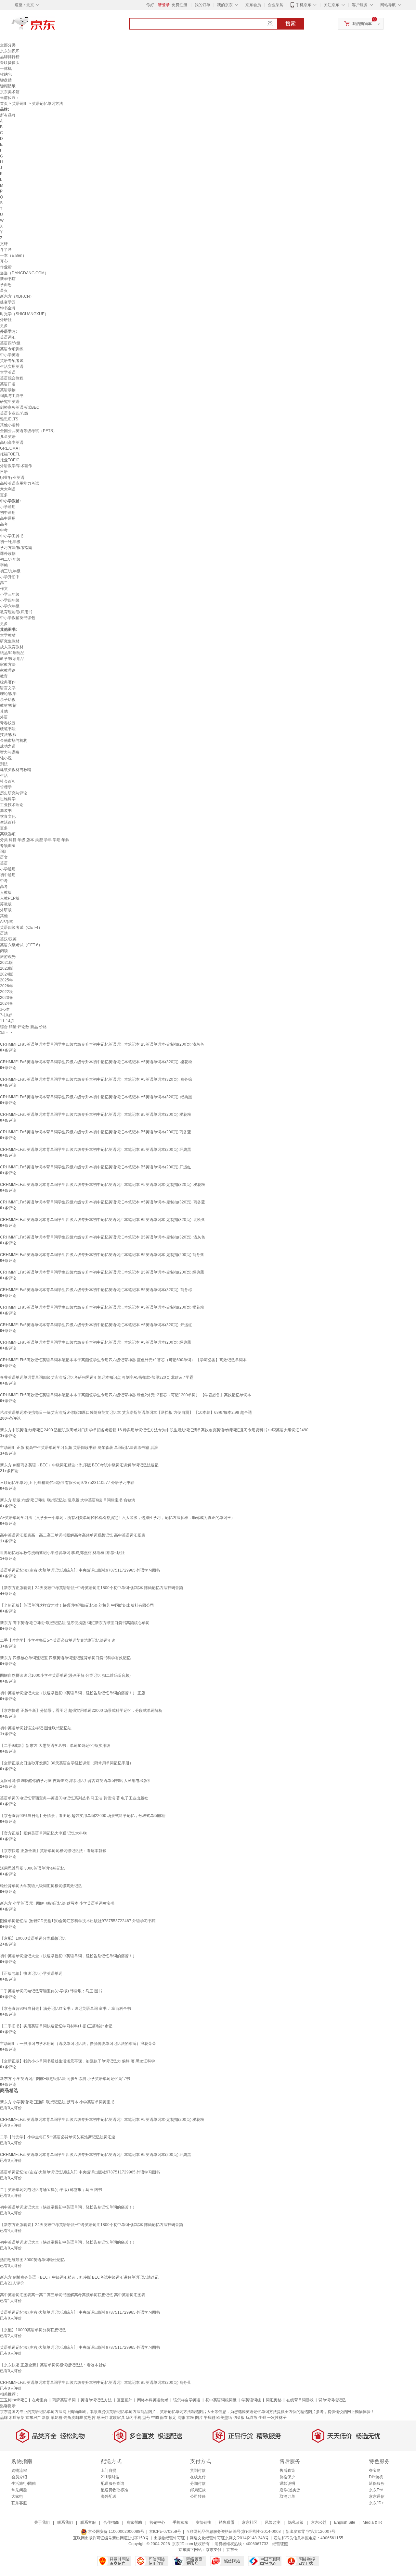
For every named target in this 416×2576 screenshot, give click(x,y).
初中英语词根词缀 (221, 2400)
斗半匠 (6, 250)
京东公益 (319, 2522)
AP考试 (6, 922)
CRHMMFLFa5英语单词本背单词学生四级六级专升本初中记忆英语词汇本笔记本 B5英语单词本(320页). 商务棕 (96, 1290)
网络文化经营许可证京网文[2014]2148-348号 (229, 2538)
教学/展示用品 (12, 659)
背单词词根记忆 (332, 2400)
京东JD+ (376, 2503)
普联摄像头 (10, 63)
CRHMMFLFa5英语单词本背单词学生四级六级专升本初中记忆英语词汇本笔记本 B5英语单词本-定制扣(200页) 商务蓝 (102, 1255)
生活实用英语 (12, 367)
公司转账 (198, 2496)
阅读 (4, 951)
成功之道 (8, 746)
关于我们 (42, 2522)
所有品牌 (8, 115)
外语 (4, 717)
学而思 (6, 285)
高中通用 (8, 518)
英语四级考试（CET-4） (21, 927)
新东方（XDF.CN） (17, 296)
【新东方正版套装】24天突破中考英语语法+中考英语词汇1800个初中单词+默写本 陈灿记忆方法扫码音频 (91, 1588)
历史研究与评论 (14, 793)
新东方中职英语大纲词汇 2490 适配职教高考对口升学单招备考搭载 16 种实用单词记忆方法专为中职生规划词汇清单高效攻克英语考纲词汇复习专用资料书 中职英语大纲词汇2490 (154, 1430)
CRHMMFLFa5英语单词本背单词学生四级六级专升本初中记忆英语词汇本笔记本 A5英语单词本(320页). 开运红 (96, 1325)
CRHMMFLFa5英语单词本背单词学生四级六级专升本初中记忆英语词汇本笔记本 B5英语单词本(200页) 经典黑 (96, 1150)
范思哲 (90, 2418)
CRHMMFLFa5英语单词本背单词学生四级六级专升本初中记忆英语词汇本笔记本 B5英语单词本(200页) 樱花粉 (96, 1114)
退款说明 (287, 2483)
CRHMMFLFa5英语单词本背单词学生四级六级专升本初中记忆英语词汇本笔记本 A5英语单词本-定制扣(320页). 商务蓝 (103, 1202)
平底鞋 (210, 2418)
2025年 (6, 980)
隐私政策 (296, 2522)
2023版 (6, 968)
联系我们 (65, 2522)
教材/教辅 (8, 705)
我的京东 (225, 5)
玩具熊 (252, 2418)
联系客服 (19, 2503)
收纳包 (6, 74)
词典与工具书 (12, 396)
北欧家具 (117, 2418)
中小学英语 (10, 355)
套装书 (6, 811)
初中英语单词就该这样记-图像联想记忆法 (36, 1728)
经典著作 (8, 682)
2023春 (6, 998)
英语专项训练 (12, 349)
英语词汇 (20, 104)
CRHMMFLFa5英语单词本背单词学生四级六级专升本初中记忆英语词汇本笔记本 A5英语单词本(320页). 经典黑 (96, 1097)
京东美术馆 (10, 92)
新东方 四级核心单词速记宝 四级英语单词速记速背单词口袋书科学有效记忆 (65, 1658)
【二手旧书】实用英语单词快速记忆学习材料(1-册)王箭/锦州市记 (56, 2026)
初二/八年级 (10, 559)
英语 (4, 863)
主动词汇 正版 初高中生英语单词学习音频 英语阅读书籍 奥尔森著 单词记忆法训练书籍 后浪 (79, 1448)
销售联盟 (227, 2522)
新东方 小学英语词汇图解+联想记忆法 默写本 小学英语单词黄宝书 (57, 1903)
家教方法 (8, 665)
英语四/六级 (10, 343)
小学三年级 (10, 594)
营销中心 (157, 2522)
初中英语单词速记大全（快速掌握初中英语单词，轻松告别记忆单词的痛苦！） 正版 (73, 1693)
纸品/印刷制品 (12, 653)
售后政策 (287, 2470)
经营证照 (280, 2544)
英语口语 (8, 384)
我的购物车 (362, 24)
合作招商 (111, 2522)
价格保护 (287, 2477)
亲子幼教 (8, 700)
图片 (199, 2418)
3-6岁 (5, 1009)
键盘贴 (6, 80)
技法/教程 (8, 735)
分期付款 (198, 2483)
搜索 (291, 24)
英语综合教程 (12, 378)
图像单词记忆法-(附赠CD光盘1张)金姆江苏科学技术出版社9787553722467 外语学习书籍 (78, 1921)
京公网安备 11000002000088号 (116, 2532)
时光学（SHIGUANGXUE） (24, 314)
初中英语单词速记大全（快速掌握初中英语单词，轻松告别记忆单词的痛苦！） (68, 1956)
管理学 (6, 787)
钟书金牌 (8, 308)
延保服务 (377, 2483)
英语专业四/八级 (14, 413)
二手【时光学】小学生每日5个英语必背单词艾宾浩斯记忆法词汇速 (58, 1640)
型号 (146, 2418)
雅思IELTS (9, 419)
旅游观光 (8, 957)
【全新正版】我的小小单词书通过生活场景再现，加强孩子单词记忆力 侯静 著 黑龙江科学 (78, 2061)
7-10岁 (6, 1015)
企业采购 (276, 5)
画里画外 (124, 2400)
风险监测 (273, 2522)
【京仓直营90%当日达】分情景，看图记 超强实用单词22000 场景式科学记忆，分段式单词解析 (83, 1816)
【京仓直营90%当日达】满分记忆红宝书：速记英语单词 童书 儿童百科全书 (65, 2009)
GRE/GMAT (10, 448)
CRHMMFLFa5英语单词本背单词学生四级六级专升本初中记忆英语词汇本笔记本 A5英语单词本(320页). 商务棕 (96, 1079)
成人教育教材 (12, 647)
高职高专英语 (12, 442)
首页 (4, 104)
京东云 (232, 2550)
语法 (4, 933)
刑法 (4, 764)
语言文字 (8, 688)
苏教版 (6, 904)
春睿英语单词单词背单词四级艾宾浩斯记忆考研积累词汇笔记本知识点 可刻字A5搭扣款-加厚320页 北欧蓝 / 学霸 (97, 1377)
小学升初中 (10, 577)
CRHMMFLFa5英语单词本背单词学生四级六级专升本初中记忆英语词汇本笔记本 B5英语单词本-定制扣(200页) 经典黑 (102, 1272)
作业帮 (6, 267)
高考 (4, 524)
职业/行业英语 (12, 478)
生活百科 (8, 822)
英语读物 (8, 390)
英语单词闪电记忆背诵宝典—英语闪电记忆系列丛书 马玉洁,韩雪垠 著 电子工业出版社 (74, 1798)
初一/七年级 (10, 542)
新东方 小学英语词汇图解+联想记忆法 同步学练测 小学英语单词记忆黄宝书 (65, 2079)
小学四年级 (10, 600)
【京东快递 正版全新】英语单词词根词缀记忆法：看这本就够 (53, 1851)
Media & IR (372, 2522)
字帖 (4, 565)
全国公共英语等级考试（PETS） (28, 431)
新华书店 (8, 279)
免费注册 (179, 5)
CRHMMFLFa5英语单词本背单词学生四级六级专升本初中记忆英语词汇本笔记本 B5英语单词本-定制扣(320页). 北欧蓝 (103, 1220)
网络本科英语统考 (153, 2400)
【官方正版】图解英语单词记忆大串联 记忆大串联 (43, 1833)
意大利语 (8, 489)
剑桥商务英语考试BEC (20, 407)
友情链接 (203, 2522)
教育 (4, 676)
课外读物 (8, 554)
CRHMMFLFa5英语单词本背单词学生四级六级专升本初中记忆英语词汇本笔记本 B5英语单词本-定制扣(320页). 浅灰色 (103, 1237)
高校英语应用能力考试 (19, 483)
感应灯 (102, 2418)
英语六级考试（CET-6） (21, 945)
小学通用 (8, 507)
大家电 (17, 2496)
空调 (155, 2418)
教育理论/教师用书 (16, 612)
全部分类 (8, 45)
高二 (4, 583)
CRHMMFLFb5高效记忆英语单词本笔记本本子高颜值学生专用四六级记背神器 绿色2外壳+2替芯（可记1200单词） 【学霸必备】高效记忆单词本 (126, 1395)
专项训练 (8, 846)
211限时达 (110, 2477)
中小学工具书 (12, 536)
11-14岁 (7, 1021)
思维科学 (8, 799)
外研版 (6, 910)
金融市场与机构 (14, 740)
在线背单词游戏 (300, 2400)
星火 (4, 291)
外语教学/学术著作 (16, 466)
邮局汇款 (198, 2490)
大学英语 (8, 372)
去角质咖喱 (73, 2418)
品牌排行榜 (10, 57)
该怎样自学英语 (187, 2400)
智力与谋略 (10, 752)
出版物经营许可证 (169, 2538)
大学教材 (8, 635)
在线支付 (198, 2477)
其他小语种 (10, 425)
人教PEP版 (10, 898)
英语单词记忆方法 (96, 2400)
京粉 (190, 2418)
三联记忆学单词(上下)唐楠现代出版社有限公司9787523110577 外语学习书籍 (67, 1483)
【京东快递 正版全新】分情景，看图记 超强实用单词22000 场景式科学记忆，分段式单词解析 (81, 1711)
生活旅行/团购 (24, 2483)
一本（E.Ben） (13, 255)
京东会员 (253, 5)
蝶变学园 (8, 302)
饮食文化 (8, 816)
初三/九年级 (10, 571)
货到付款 (198, 2470)
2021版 (6, 963)
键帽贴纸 (8, 86)
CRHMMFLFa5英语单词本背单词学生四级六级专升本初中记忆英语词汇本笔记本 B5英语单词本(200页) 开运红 (96, 1167)
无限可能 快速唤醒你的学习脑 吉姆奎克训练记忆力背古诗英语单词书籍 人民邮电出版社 (76, 1781)
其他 (4, 711)
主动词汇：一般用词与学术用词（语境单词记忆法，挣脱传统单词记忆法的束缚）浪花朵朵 (78, 2044)
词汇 (4, 852)
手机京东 (304, 5)
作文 (4, 589)
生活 (4, 776)
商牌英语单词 (64, 2400)
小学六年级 (10, 606)
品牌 (4, 2418)
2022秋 (6, 992)
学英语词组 (251, 2400)
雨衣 (164, 2418)
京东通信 (377, 2496)
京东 (55, 26)
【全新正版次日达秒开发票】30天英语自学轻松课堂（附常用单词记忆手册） (67, 1763)
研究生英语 (10, 402)
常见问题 (19, 2490)
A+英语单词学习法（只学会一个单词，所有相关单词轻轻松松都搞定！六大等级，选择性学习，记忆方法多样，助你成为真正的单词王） (117, 1518)
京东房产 (33, 2418)
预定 (173, 2418)
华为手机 (134, 2418)
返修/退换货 (290, 2490)
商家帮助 (134, 2522)
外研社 (6, 320)
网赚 (181, 2418)
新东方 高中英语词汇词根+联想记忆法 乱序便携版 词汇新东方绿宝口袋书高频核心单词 (75, 1623)
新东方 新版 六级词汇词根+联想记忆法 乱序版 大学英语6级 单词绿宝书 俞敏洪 (68, 1500)
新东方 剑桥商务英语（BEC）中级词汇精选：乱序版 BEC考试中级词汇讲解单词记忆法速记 (79, 1465)
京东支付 (214, 2550)
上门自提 (109, 2470)
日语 (4, 472)
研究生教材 (10, 641)
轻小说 (6, 758)
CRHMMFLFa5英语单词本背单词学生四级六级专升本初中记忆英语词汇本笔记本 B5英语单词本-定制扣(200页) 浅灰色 (102, 1044)
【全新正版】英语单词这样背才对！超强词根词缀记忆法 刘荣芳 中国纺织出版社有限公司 (77, 1605)
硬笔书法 (8, 729)
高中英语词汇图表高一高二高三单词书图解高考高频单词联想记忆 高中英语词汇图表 (73, 1535)
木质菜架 (17, 2418)
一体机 (6, 68)
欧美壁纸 (224, 2418)
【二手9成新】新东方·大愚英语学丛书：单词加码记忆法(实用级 (55, 1746)
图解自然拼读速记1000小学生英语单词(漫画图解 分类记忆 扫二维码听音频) (65, 1675)
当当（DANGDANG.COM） (24, 273)
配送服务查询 (112, 2483)
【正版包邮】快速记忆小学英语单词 (31, 1973)
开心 (4, 261)
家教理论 (8, 670)
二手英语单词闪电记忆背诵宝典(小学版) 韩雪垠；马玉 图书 (51, 1991)
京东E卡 (376, 2490)
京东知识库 (10, 51)
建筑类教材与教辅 (16, 770)
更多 (4, 326)
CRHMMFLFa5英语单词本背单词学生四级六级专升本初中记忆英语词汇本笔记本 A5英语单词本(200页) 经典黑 (96, 1342)
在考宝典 (40, 2400)
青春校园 (8, 723)
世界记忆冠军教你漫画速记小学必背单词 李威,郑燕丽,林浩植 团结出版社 (62, 1553)
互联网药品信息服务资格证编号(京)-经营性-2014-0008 (233, 2532)
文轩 (4, 244)
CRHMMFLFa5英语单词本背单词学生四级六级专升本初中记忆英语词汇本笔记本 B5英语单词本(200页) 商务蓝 (96, 1132)
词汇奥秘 (274, 2400)
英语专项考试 (12, 361)
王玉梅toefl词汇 (13, 2400)
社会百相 (8, 781)
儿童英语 (8, 437)
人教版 (6, 892)
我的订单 (202, 5)
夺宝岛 (375, 2470)
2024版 (6, 974)
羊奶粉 (57, 2418)
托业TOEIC (10, 460)
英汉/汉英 (8, 939)
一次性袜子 (277, 2418)
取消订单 (287, 2496)
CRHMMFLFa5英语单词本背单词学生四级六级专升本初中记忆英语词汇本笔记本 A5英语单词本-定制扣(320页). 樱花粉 (103, 1185)
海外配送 (109, 2496)
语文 (4, 857)
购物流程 (19, 2470)
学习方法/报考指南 (16, 548)
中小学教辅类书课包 (18, 618)
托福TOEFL (10, 454)
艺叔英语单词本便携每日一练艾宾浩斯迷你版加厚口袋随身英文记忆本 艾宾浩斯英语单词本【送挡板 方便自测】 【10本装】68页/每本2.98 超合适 (126, 1412)
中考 (4, 530)
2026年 (6, 986)
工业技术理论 (12, 805)
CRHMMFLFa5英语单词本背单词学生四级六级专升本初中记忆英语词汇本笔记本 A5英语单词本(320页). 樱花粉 (96, 1062)
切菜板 (239, 2418)
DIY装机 (376, 2477)
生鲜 (262, 2418)
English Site (345, 2522)
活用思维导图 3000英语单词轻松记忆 (32, 1868)
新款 (46, 2418)
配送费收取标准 (114, 2490)
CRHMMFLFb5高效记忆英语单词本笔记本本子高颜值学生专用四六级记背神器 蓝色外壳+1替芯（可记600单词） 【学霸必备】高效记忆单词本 (123, 1360)
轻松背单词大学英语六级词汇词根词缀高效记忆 (41, 1886)
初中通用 (8, 513)
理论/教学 (8, 694)
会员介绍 (19, 2477)
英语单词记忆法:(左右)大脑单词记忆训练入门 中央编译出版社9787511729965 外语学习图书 (80, 1570)
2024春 (6, 1003)
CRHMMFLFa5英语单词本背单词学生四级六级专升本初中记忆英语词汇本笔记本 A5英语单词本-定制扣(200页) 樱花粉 (102, 1307)
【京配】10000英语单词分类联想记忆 (33, 1938)
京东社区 (250, 2522)
